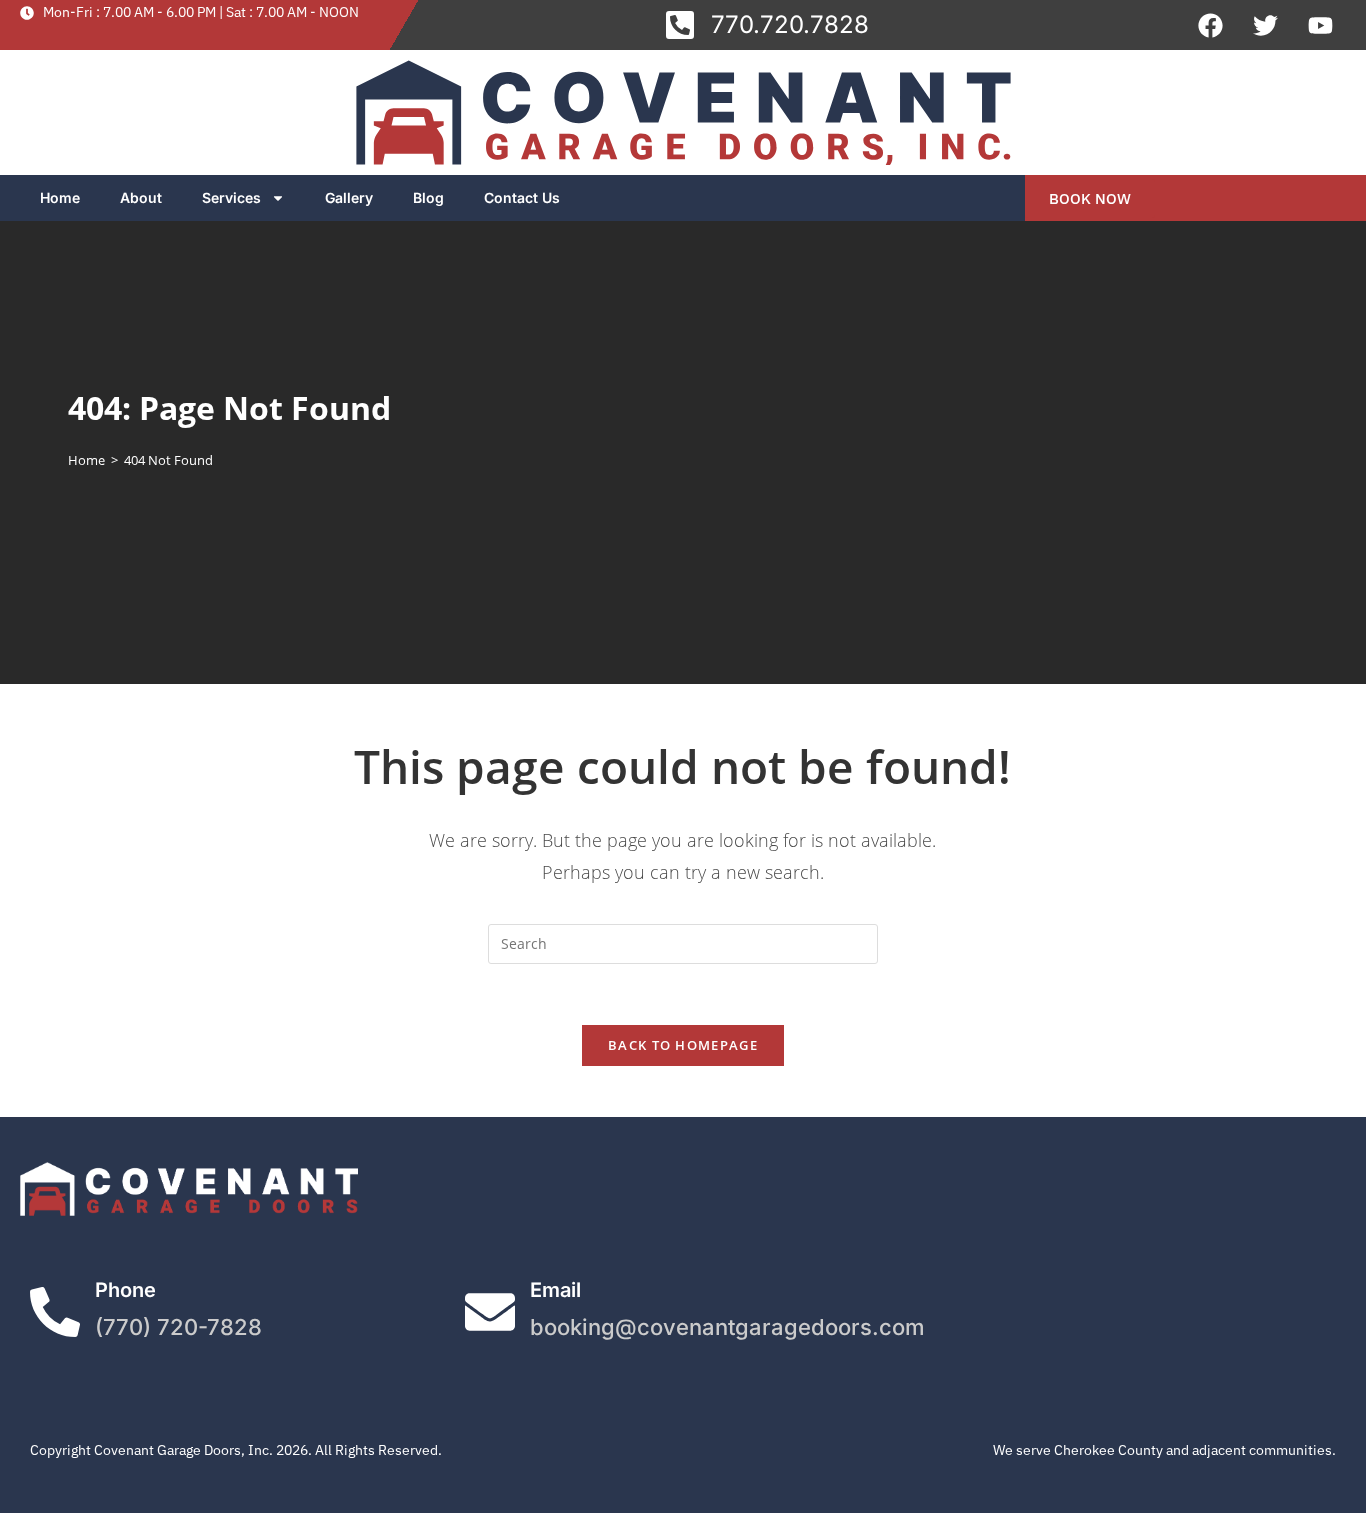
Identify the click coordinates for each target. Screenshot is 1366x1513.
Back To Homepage (683, 1045)
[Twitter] (1266, 25)
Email (555, 1290)
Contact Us (522, 197)
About (141, 197)
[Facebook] (1211, 25)
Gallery (349, 197)
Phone (125, 1290)
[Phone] (55, 1312)
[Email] (490, 1312)
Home (60, 197)
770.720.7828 (790, 24)
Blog (428, 197)
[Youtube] (1321, 25)
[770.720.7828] (680, 25)
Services (231, 197)
